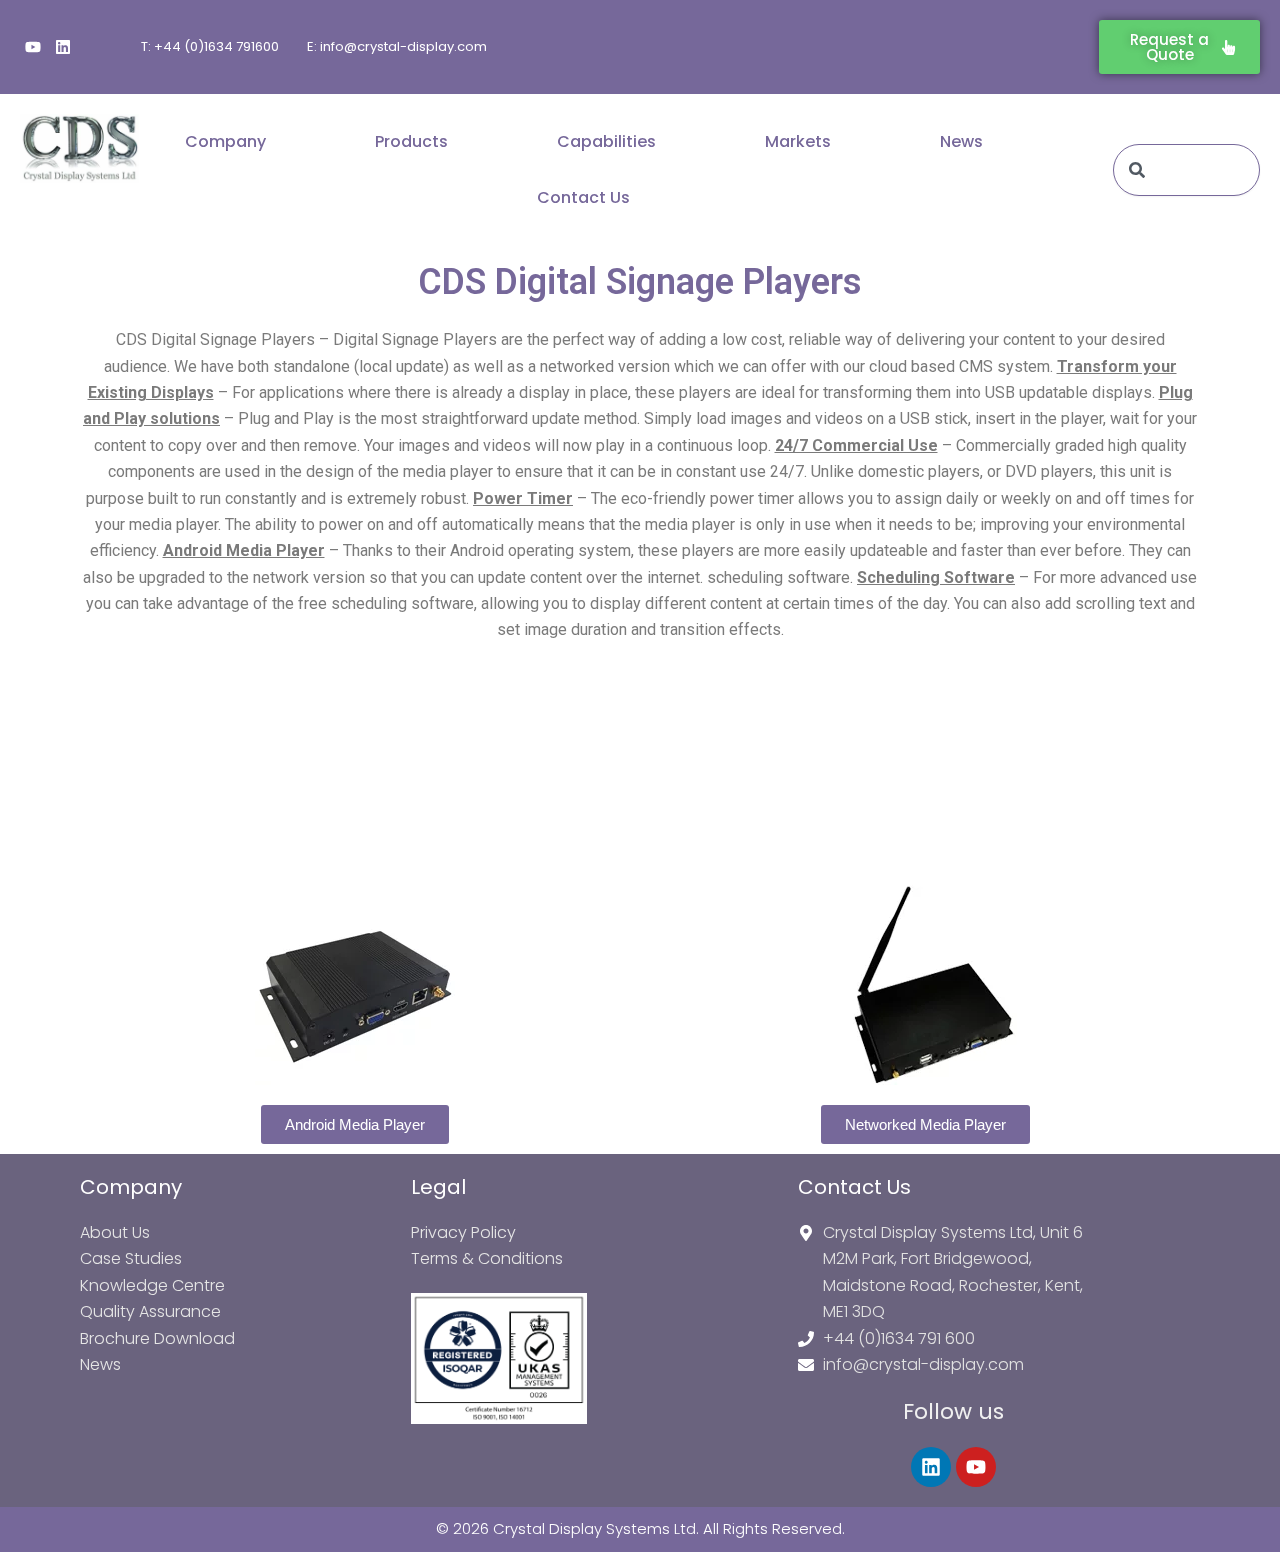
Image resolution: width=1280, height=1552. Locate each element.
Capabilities (606, 141)
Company (225, 141)
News (961, 141)
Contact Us (583, 197)
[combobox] (1186, 170)
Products (411, 141)
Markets (798, 141)
